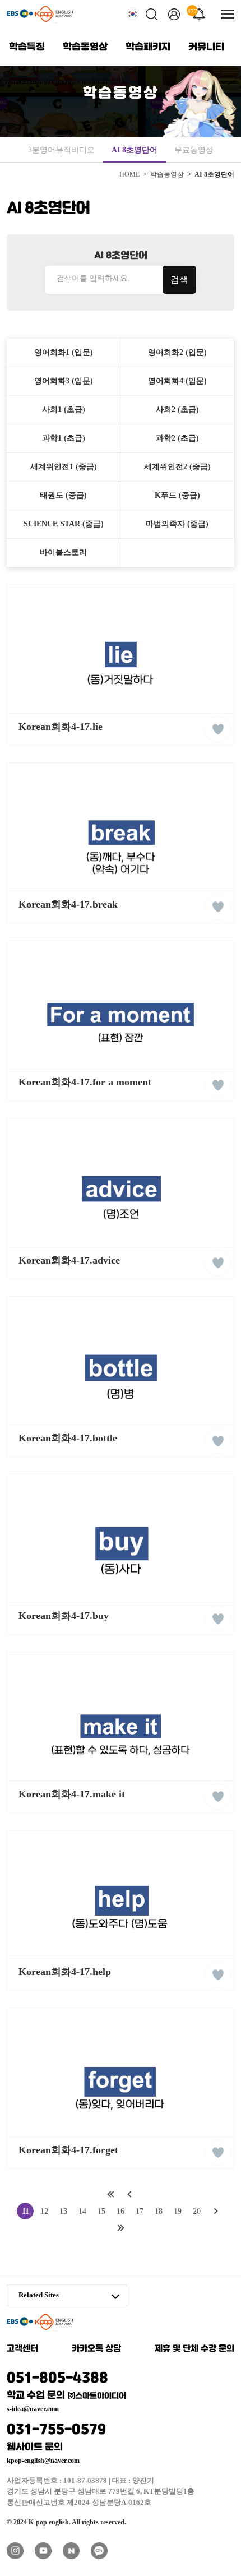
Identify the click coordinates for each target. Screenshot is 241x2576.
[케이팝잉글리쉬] (40, 14)
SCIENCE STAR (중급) (64, 524)
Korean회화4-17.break (68, 904)
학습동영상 (85, 47)
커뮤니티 (206, 47)
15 (101, 2211)
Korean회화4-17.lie (61, 727)
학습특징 (27, 47)
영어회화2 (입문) (177, 352)
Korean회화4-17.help (65, 1972)
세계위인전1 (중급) (64, 467)
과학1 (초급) (64, 438)
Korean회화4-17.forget (68, 2150)
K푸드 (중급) (177, 495)
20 (197, 2211)
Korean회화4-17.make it (72, 1794)
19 (178, 2211)
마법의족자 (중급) (177, 524)
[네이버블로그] (71, 2551)
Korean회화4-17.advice (69, 1260)
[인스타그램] (15, 2551)
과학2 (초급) (177, 438)
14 (82, 2211)
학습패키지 (148, 47)
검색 (179, 279)
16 (121, 2211)
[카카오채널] (99, 2551)
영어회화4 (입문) (177, 381)
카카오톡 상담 (96, 2349)
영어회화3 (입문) (64, 381)
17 (140, 2211)
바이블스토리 (63, 552)
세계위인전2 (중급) (177, 467)
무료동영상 (194, 150)
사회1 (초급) (64, 410)
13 (63, 2211)
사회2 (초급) (177, 410)
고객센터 (22, 2349)
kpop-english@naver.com (43, 2461)
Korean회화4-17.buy (64, 1616)
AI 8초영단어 (135, 150)
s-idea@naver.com (33, 2409)
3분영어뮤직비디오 (61, 150)
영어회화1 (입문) (64, 352)
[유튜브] (43, 2551)
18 (159, 2211)
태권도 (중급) (63, 495)
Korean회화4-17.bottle (68, 1438)
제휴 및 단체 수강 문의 (194, 2349)
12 (44, 2211)
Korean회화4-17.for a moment (85, 1082)
